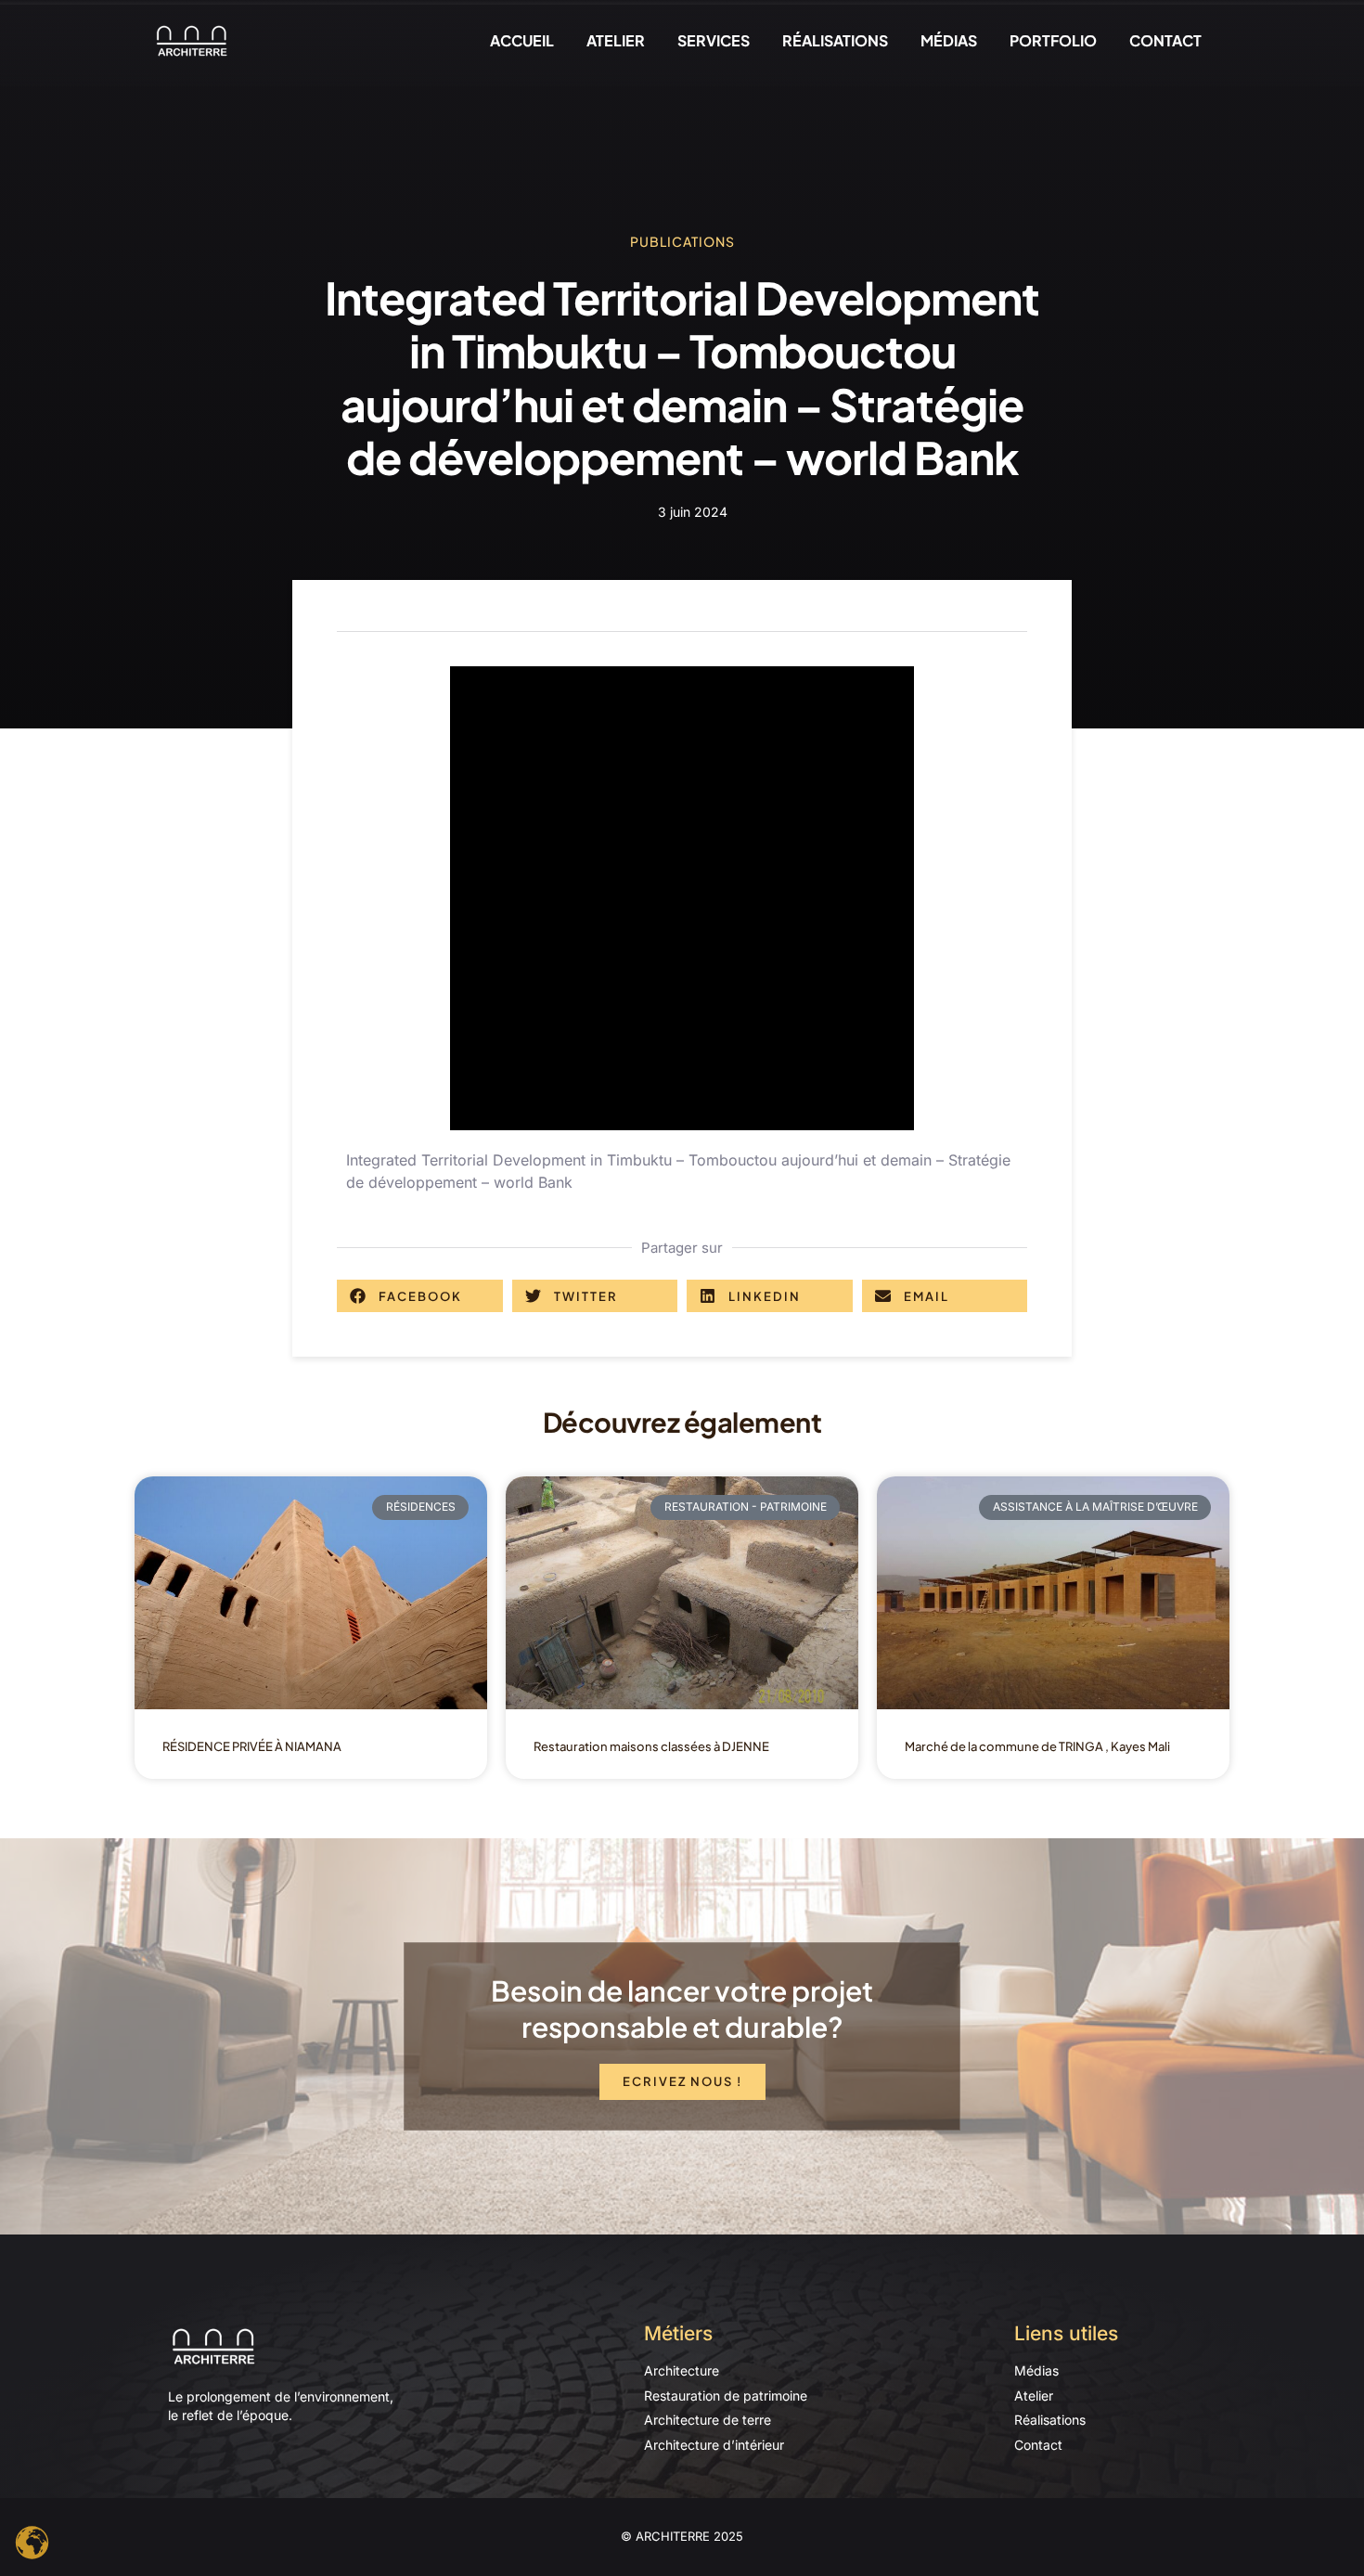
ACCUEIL (522, 40)
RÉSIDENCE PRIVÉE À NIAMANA (252, 1746)
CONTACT (1165, 40)
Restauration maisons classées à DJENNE (651, 1746)
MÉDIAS (949, 40)
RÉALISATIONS (835, 40)
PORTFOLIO (1053, 40)
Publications (682, 241)
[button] (420, 1296)
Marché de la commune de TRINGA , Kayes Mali (1037, 1746)
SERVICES (714, 40)
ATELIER (616, 40)
